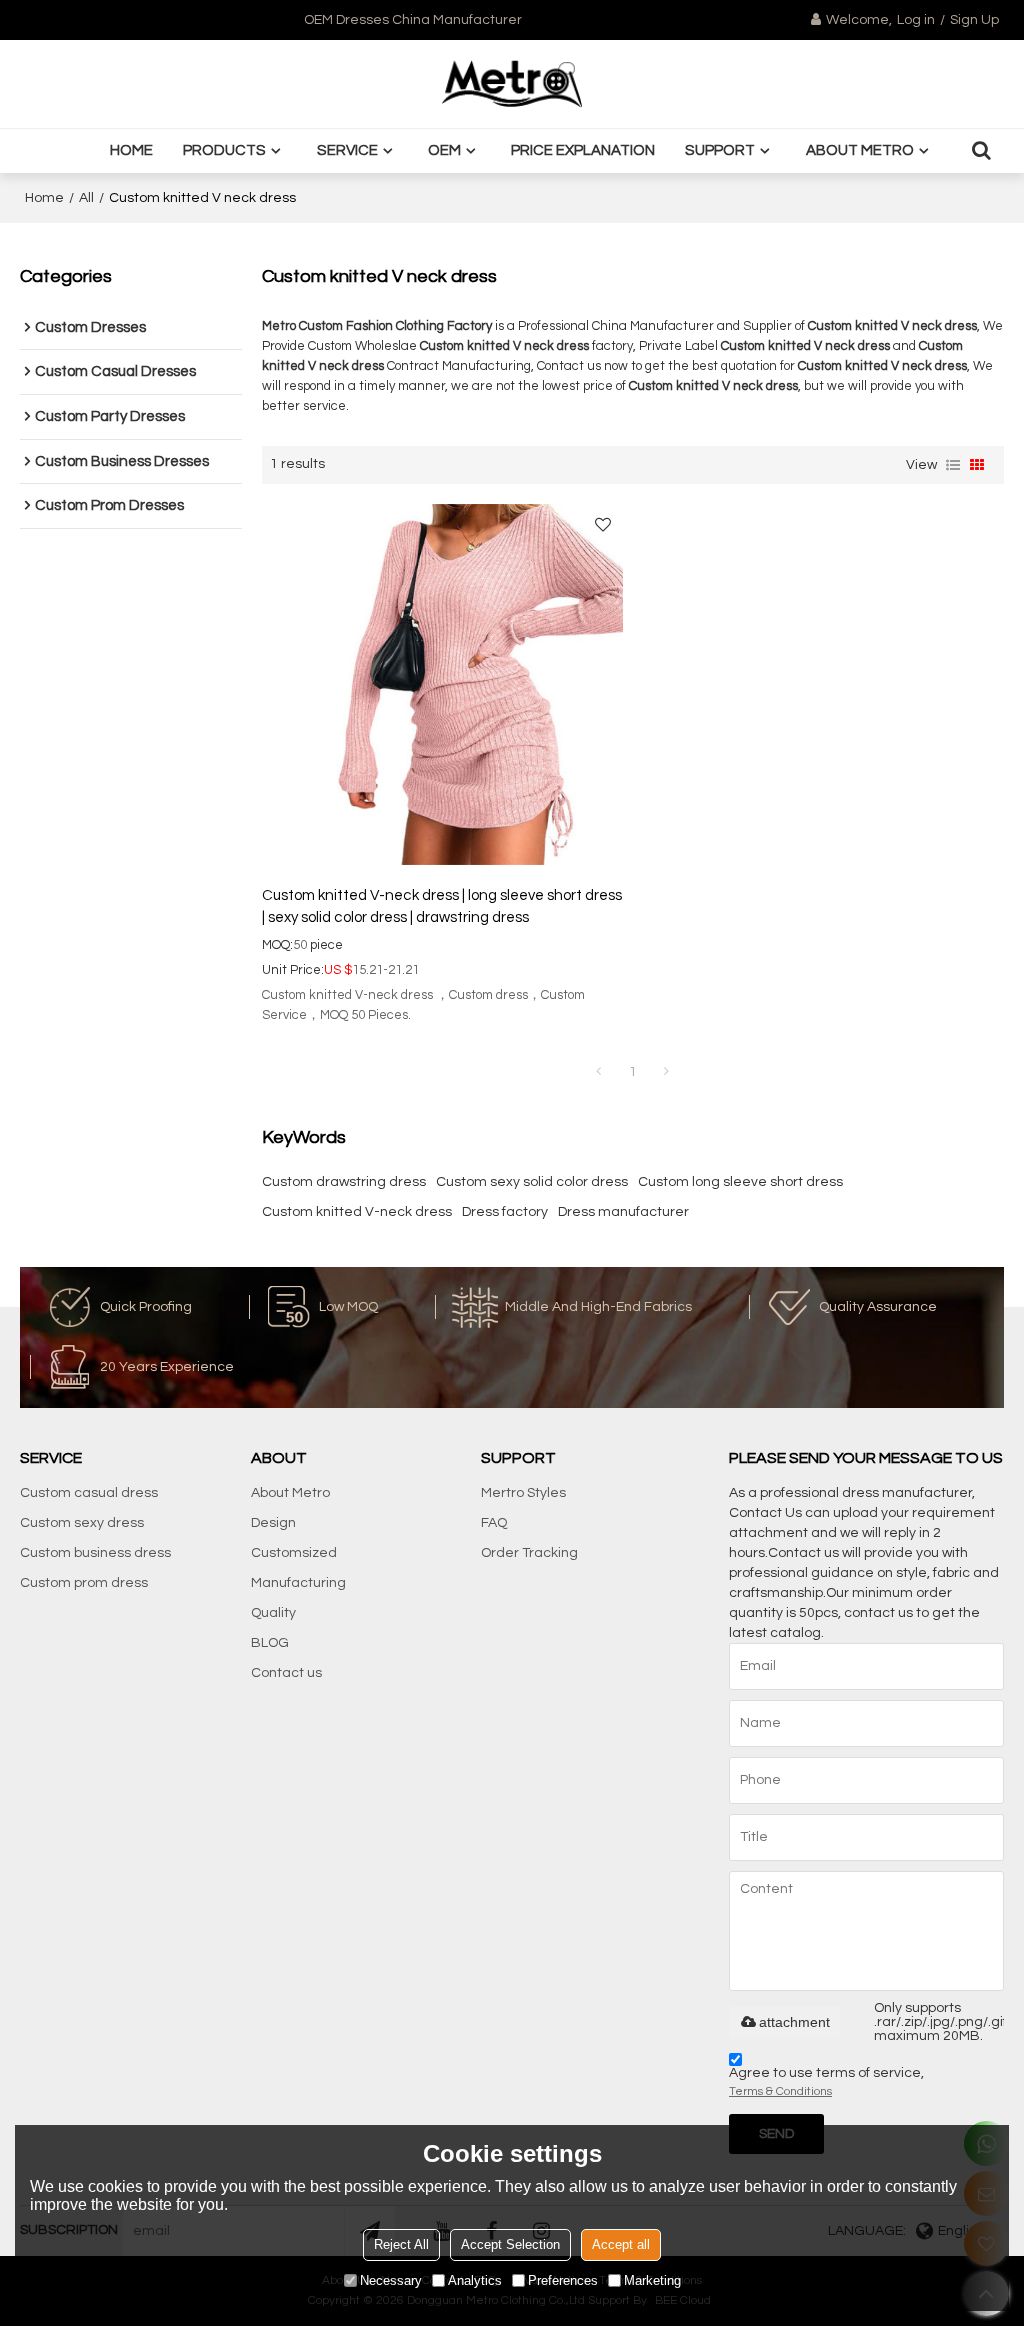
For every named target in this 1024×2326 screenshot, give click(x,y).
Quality (273, 1613)
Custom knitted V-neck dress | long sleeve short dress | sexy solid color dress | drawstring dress (442, 907)
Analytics (475, 2280)
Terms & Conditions (780, 2091)
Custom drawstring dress (344, 1182)
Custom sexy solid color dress (532, 1182)
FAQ (494, 1523)
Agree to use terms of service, (826, 2082)
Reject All (401, 2244)
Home (131, 150)
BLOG (270, 1643)
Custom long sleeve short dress (740, 1182)
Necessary (391, 2280)
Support (720, 150)
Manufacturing (298, 1583)
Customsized (294, 1553)
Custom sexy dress (82, 1523)
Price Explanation (583, 150)
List (953, 465)
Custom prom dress (84, 1583)
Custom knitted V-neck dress (357, 1212)
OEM (444, 150)
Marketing (652, 2280)
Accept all (621, 2244)
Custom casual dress (89, 1493)
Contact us (286, 1673)
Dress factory (505, 1212)
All (86, 198)
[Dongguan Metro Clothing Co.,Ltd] (512, 84)
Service (347, 150)
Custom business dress (95, 1553)
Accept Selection (510, 2244)
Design (273, 1523)
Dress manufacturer (623, 1212)
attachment (794, 2022)
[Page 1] (599, 1072)
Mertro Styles (523, 1493)
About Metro (860, 150)
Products (224, 150)
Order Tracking (529, 1553)
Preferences (563, 2280)
